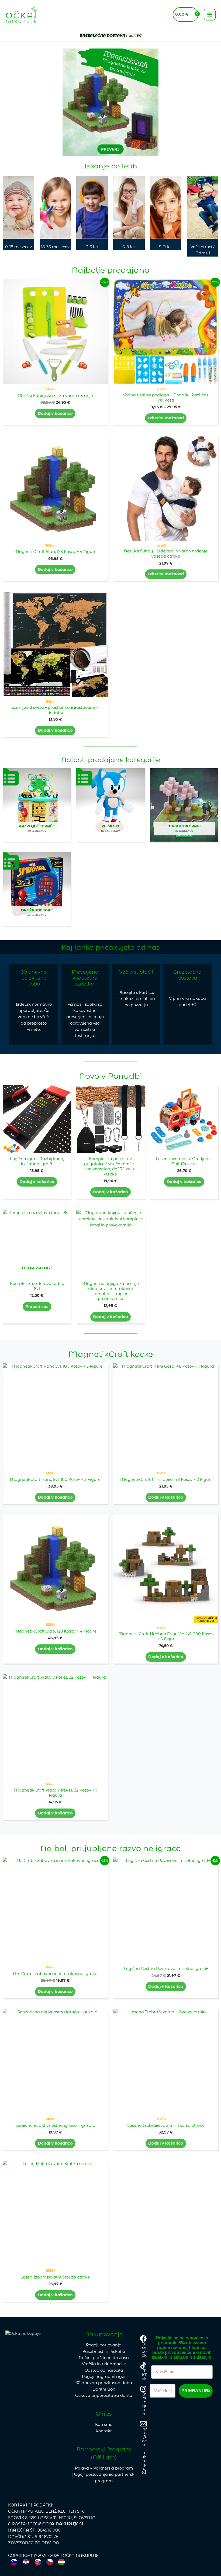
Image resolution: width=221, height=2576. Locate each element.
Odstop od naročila (104, 2370)
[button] (9, 103)
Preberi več (37, 1306)
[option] (26, 2562)
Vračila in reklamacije (104, 2364)
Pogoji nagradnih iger (104, 2377)
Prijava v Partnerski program (104, 2468)
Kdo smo (104, 2425)
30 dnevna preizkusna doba (104, 2383)
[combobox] (14, 2562)
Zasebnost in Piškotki (104, 2352)
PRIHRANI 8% (196, 2391)
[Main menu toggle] (210, 15)
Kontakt (104, 2431)
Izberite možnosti (166, 418)
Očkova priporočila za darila (104, 2395)
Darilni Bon (104, 2389)
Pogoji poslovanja (104, 2345)
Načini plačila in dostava (104, 2358)
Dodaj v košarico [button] (55, 413)
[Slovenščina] (14, 2562)
